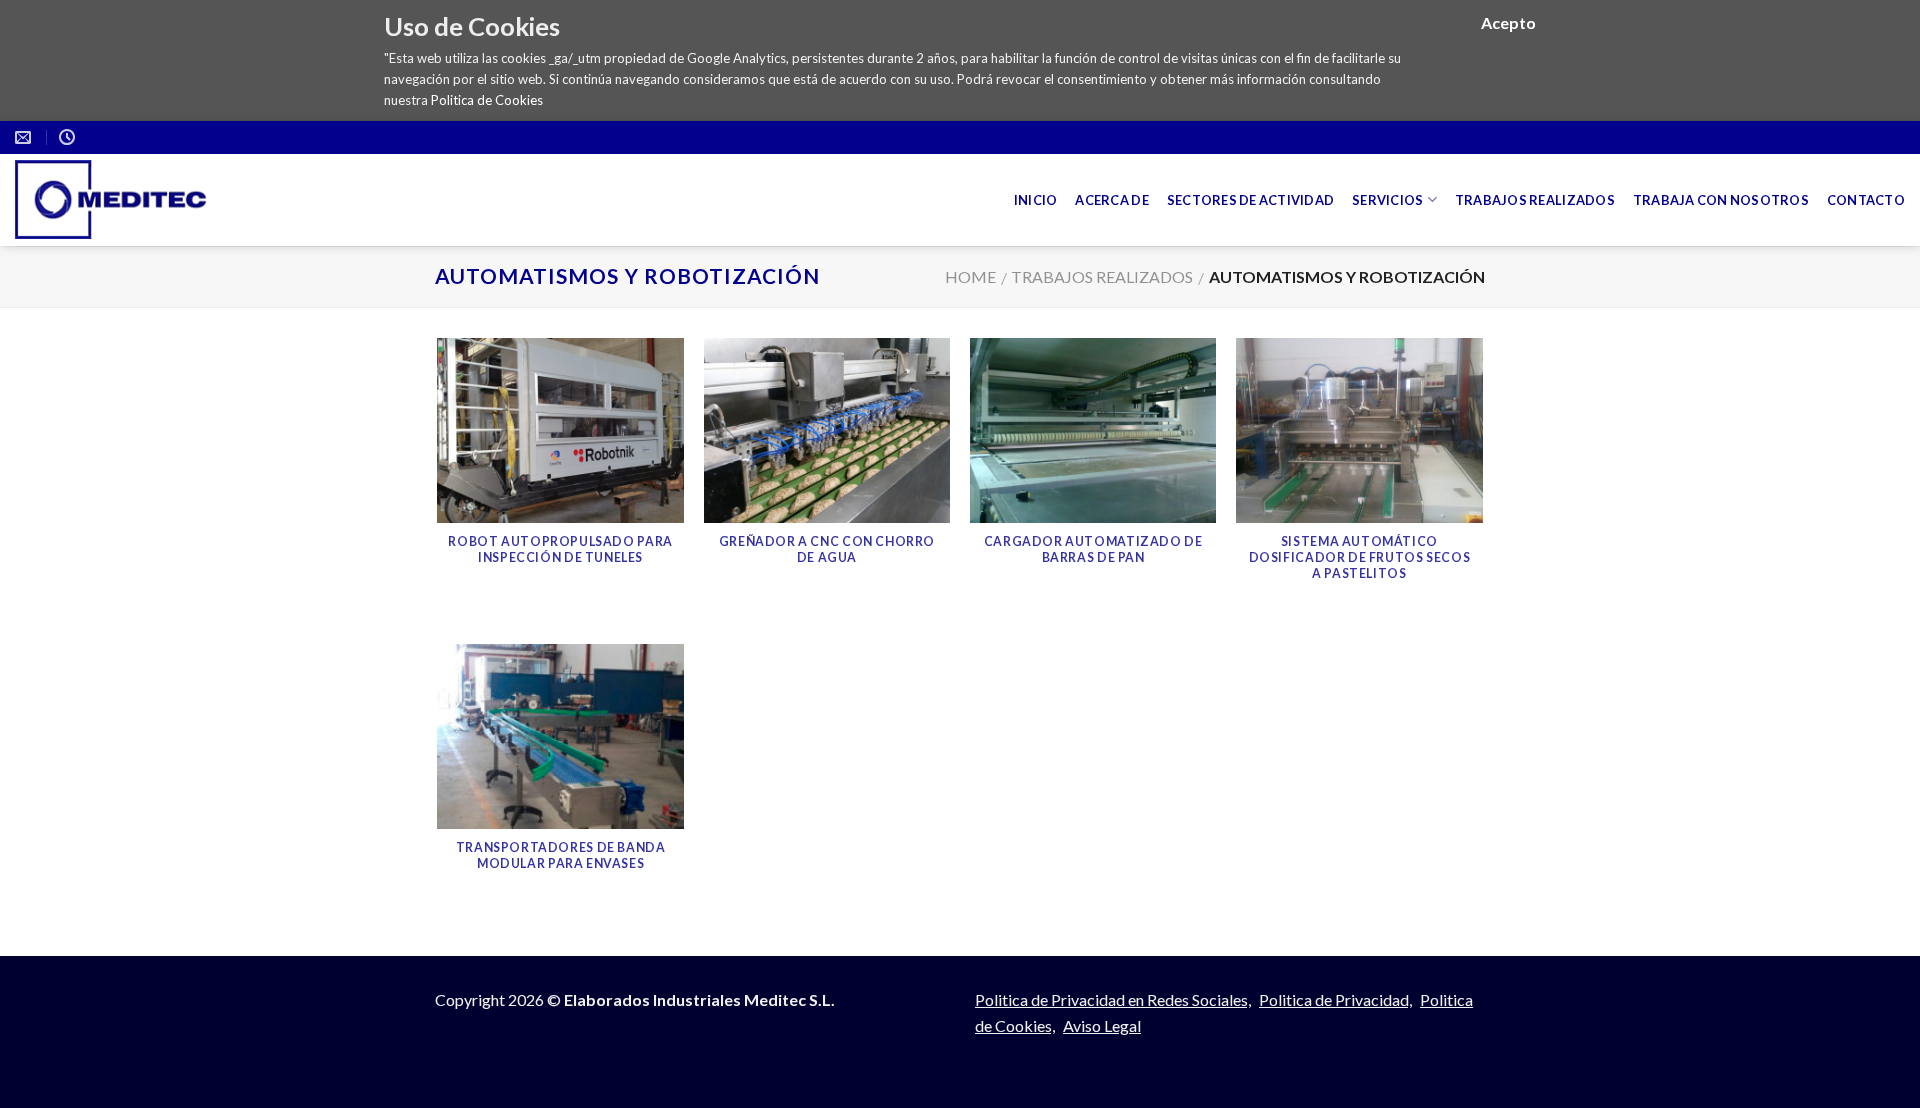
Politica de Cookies (487, 100)
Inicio (1036, 200)
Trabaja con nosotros (1721, 200)
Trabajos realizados (1535, 200)
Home (970, 276)
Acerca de (1111, 200)
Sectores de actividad (1250, 200)
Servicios (1387, 200)
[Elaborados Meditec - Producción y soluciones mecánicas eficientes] (130, 199)
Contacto (1866, 200)
